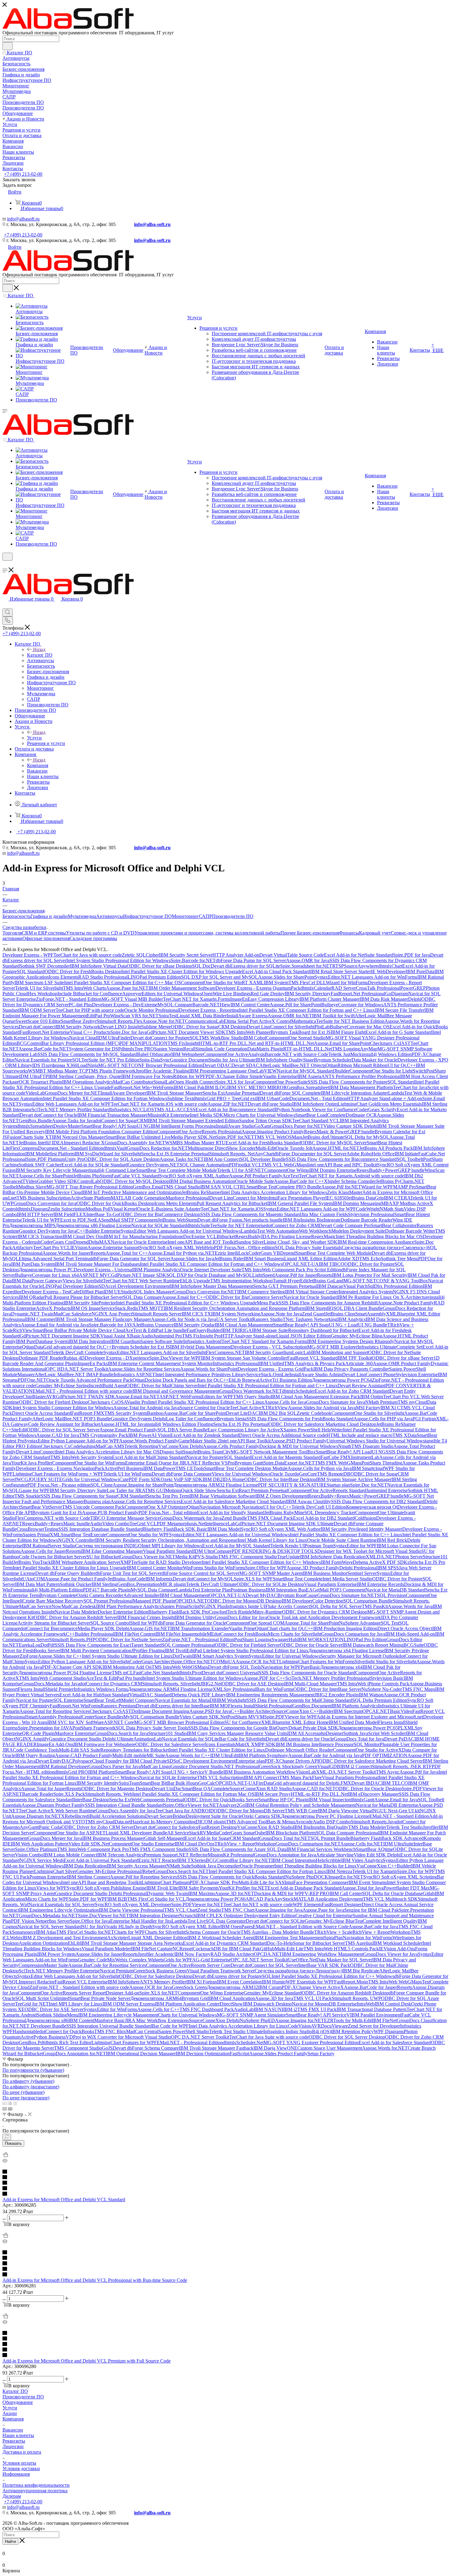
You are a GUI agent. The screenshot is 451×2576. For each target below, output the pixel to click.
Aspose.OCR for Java (150, 1987)
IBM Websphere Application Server (86, 1562)
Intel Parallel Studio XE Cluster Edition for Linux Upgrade (70, 1568)
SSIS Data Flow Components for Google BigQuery (238, 1728)
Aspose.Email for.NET (137, 1397)
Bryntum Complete (58, 1595)
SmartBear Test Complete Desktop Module (246, 1468)
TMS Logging (346, 1049)
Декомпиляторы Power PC (46, 1270)
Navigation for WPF (281, 1667)
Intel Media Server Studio (347, 1579)
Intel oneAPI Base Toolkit (245, 1441)
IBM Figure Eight (348, 1032)
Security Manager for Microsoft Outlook (359, 1656)
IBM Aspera (309, 1076)
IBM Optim (372, 1397)
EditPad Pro (98, 1016)
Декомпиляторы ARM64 (156, 1998)
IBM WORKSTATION (320, 1639)
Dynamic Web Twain (167, 1893)
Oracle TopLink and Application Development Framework (324, 1617)
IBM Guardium (125, 1341)
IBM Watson (371, 1695)
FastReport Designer (342, 1904)
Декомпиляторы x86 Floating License (93, 1225)
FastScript (239, 2054)
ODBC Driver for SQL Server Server (63, 1430)
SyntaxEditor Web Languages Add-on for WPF (65, 1104)
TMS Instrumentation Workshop (241, 1281)
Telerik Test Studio (405, 1827)
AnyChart (264, 1154)
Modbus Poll (98, 1209)
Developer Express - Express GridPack (275, 1369)
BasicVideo (401, 1711)
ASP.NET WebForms (180, 1397)
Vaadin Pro (137, 1402)
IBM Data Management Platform (361, 1087)
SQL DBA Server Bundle (182, 1430)
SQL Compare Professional (188, 1645)
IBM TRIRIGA (237, 1330)
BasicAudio (142, 1336)
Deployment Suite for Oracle (214, 1816)
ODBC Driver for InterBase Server (327, 1689)
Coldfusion (365, 1518)
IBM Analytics (351, 1319)
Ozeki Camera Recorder (100, 1595)
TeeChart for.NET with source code (258, 1904)
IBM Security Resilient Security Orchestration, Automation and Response (166, 1540)
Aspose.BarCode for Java (373, 1927)
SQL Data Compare (142, 1297)
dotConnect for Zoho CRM (292, 1225)
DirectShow (231, 2004)
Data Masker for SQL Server (344, 1960)
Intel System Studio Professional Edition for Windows (118, 960)
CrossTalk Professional (378, 988)
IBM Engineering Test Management (289, 1938)
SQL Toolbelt (410, 1159)
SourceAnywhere (361, 966)
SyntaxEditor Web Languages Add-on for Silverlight (68, 1976)
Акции (10, 2413)
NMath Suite (179, 1866)
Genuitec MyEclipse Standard (273, 1993)
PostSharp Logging (253, 1639)
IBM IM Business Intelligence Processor (315, 1744)
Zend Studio (209, 1910)
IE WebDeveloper (388, 971)
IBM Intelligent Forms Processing (183, 1126)
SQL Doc (201, 966)
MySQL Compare (175, 1005)
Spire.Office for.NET (193, 1662)
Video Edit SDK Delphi (377, 1855)
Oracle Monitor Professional (152, 1010)
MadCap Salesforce (72, 1314)
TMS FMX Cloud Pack (270, 1518)
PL (401, 1728)
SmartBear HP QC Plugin (283, 1800)
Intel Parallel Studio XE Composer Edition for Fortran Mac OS (193, 1794)
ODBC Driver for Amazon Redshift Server (75, 1617)
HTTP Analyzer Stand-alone (249, 1336)
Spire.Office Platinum (36, 1849)
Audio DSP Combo (332, 1822)
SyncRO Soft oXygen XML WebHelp (177, 1248)
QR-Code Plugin (39, 1733)
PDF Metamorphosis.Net (181, 1524)
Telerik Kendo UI (287, 1546)
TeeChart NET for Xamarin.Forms (197, 999)
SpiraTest (168, 1016)
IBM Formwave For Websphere (104, 1744)
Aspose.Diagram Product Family (53, 1805)
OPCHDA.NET (191, 1601)
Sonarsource (24, 1932)
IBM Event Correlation (239, 1982)
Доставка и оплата (22, 2452)
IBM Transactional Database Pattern (372, 2009)
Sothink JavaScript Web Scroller (375, 1733)
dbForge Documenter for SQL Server (310, 1154)
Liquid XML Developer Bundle (136, 1833)
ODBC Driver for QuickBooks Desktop (115, 1203)
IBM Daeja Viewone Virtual (345, 1811)
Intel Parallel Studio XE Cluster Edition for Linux (217, 1750)
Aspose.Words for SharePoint (209, 1369)
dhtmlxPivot (190, 1673)
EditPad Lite (199, 1651)
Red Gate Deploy (268, 994)
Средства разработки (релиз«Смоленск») (385, 1248)
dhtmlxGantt (362, 1800)
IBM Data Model (224, 1529)
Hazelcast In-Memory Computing (163, 1822)
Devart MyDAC (261, 1595)
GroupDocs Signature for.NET (347, 1595)
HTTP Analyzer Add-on (236, 955)
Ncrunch (188, 1916)
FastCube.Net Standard (156, 1673)
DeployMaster (67, 1126)
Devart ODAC (217, 1065)
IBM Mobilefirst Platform (50, 1154)
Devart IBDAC (366, 1783)
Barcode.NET (206, 1005)
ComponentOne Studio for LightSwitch (388, 1071)
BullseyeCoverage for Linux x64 (47, 1275)
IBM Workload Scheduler (397, 1943)
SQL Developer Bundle (263, 1159)
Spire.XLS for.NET (158, 1993)
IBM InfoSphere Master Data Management (212, 1286)
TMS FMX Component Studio (159, 1849)
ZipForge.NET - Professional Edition (198, 1639)
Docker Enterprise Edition (123, 1612)
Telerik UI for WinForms (127, 1474)
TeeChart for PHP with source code (90, 1010)
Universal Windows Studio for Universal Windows (376, 1441)
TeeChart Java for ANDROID (185, 1811)
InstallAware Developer (123, 1093)
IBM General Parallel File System (300, 1203)
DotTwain (182, 1656)
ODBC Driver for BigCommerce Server (245, 1297)
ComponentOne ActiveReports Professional (199, 1132)
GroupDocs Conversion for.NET (205, 1292)
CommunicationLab (204, 1021)
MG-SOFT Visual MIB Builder (132, 999)
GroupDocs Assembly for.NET (135, 1143)
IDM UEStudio (118, 1292)
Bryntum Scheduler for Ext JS (141, 1347)
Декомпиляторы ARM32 (232, 1987)
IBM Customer (41, 1319)
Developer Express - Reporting (209, 1010)
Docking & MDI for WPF (279, 1893)
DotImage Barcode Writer (410, 1231)
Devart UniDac (167, 1789)
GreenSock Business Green (160, 1971)
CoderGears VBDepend (272, 1253)
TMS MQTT (151, 1308)
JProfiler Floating (148, 1651)
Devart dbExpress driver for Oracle (300, 1739)
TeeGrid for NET (32, 2004)
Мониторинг (185, 916)
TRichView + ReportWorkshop (245, 1844)
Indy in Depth (139, 1927)
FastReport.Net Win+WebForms (142, 1087)
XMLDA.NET (380, 1557)
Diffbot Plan (91, 1292)
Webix (16, 1938)
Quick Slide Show (199, 1490)
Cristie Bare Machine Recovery (53, 1601)
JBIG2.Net (211, 1684)
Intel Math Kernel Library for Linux (272, 1540)
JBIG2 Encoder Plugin (337, 1695)
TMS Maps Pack (296, 1777)
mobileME (204, 1634)
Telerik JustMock (345, 1054)
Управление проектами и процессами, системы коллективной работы (207, 933)
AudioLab (244, 2009)
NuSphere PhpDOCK (307, 1877)
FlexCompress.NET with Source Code (53, 1518)
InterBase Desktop (91, 1800)
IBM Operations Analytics (87, 1082)
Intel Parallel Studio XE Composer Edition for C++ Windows (261, 1562)
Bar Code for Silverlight (242, 1739)
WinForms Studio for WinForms (214, 1568)
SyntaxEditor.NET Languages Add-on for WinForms (366, 977)
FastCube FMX (336, 1457)
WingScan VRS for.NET (134, 1016)
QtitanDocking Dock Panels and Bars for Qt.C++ (181, 1380)
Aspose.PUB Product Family (110, 1513)
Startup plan (338, 1485)
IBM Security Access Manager (137, 1866)
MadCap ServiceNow (40, 1606)
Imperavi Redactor (37, 1982)
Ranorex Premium (118, 1706)
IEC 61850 (336, 1198)
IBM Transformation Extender (200, 1628)
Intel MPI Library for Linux (76, 2004)
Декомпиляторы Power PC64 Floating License (65, 1673)
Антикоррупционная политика (35, 2491)
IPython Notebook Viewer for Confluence (315, 1109)
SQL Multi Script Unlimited (42, 1998)
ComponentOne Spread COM (255, 1623)
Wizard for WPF (377, 1187)
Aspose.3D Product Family (313, 1568)
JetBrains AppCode (127, 1579)
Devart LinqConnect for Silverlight (281, 1027)
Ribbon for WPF (189, 1076)
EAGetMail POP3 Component (336, 1590)
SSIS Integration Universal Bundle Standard (109, 2026)
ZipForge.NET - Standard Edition (69, 999)
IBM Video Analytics (362, 1860)
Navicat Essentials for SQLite (190, 1739)
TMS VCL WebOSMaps (278, 1137)
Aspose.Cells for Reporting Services (146, 1501)
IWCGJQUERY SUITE (39, 1479)
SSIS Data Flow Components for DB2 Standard (378, 1501)
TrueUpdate (289, 1557)
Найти (10, 2541)
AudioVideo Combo (110, 1524)
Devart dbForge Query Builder (65, 1573)
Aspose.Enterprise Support (113, 1248)
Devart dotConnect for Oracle (48, 1115)
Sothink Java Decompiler (216, 1866)
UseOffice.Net (302, 1960)
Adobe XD (348, 1259)
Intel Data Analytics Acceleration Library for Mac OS (108, 1452)
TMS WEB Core (301, 1811)
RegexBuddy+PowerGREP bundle (391, 1170)
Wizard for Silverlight (120, 1154)
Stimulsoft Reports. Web (109, 1794)
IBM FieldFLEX (70, 1214)
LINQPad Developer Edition (70, 1286)
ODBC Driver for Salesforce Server (170, 1744)
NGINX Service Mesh (42, 1860)
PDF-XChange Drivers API (292, 1761)
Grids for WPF (178, 1960)
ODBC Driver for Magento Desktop (117, 1789)
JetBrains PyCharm (395, 1181)
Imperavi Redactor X (84, 1143)
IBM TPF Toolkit (355, 1358)
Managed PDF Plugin (154, 1601)
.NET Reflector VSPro (212, 1463)
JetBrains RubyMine (284, 1513)
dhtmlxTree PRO (137, 1049)
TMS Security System (126, 1413)
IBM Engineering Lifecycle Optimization (59, 1910)
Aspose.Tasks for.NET (182, 1159)
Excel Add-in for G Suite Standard (399, 1032)
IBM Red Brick (392, 1540)
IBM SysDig (87, 1154)
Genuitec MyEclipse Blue (330, 1921)
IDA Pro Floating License (286, 1236)
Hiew (225, 1005)
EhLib (74, 1943)
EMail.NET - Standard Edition (399, 1816)
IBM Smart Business (264, 1259)
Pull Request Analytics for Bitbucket (232, 1203)
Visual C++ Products (90, 1032)
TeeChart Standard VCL (316, 1121)
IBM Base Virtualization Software (222, 1496)
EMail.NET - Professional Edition (190, 2042)
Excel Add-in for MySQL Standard (236, 1546)
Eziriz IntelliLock (232, 1253)
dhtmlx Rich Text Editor (68, 2042)
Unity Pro (75, 1159)
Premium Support (161, 1855)
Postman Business (248, 1590)
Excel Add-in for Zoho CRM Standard (352, 1391)
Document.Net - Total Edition (318, 1098)
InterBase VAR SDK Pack (324, 1965)
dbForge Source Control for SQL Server (200, 1573)
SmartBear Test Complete (298, 1579)
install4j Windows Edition (387, 1054)
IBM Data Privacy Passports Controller (351, 1369)
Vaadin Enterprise (280, 1076)
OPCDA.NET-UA (227, 1595)
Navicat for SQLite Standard (159, 1225)
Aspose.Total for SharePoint (312, 1623)
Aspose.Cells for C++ (158, 2009)
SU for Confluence (243, 1722)
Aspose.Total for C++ (127, 1253)
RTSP (338, 966)
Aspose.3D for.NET (234, 1893)
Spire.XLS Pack (69, 1794)
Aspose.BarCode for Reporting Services (107, 1965)
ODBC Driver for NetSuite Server (129, 1639)
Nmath (345, 1446)
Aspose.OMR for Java (308, 960)
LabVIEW (266, 1071)
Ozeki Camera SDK (261, 1816)
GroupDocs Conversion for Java (45, 1203)
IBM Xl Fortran (202, 1982)
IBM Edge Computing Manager (112, 1551)
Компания (38, 765)
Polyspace (82, 1761)
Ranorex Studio (267, 1319)
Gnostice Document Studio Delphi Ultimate (91, 1739)
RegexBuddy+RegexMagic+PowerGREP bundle (356, 1496)
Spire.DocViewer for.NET (104, 1916)
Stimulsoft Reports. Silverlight (171, 1684)
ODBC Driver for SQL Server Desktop (347, 2037)
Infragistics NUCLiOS (132, 1109)
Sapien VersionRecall (175, 1049)
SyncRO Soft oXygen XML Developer (133, 1904)
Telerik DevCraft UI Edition (319, 1507)
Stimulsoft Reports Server (157, 1314)
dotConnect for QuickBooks (67, 2031)
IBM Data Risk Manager (384, 999)
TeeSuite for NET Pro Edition (110, 1060)
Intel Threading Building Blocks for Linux (315, 1866)
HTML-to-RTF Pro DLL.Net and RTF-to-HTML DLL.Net (256, 1043)
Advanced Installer (142, 1595)
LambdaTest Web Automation (270, 1231)
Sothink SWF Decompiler (45, 966)
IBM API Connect (261, 1777)
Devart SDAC (245, 1065)
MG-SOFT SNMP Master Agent (271, 1573)
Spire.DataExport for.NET (289, 1463)
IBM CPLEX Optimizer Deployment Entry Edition (246, 1916)
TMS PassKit (375, 1606)
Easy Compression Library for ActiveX (245, 1430)
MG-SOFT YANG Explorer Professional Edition (311, 2042)
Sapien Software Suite (162, 1341)
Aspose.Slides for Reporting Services (144, 1369)
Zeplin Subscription (67, 1209)
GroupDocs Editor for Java (241, 1617)
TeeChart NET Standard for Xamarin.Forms (264, 1341)
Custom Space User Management (330, 2048)
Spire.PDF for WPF (88, 1899)
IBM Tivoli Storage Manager (174, 1093)
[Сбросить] (7, 2137)
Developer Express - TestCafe (50, 1292)
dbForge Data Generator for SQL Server (131, 1259)
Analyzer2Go (232, 1805)
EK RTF (423, 1766)
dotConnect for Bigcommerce (49, 1628)
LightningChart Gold (358, 1104)
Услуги (34, 738)
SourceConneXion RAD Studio (260, 1789)
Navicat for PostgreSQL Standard (219, 1457)
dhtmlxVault (115, 1148)
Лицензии (13, 2446)
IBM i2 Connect (356, 1766)
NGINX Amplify (32, 1739)
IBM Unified (272, 1363)
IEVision (79, 1248)
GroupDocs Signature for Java (336, 1402)
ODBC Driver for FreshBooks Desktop (83, 971)
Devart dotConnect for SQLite (275, 1921)
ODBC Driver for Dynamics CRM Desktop (325, 1612)
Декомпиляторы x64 (341, 1667)
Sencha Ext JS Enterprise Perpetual (175, 1154)
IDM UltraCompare (212, 1551)
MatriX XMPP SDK (256, 1744)
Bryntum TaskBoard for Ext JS (301, 1032)
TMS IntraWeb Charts (84, 988)
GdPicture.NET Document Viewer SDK (186, 1032)
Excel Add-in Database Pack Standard (305, 1888)
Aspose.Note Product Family (406, 1303)
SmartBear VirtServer (41, 1507)
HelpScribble (328, 1860)
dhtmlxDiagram (32, 1209)
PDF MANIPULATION (143, 1043)
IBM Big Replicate (361, 1971)
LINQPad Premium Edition (154, 977)
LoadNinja (88, 1065)
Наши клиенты (18, 2435)
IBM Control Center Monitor (155, 1568)
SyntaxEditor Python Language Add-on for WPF (72, 1441)
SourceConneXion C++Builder (303, 1711)
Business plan (97, 1501)
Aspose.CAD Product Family (84, 1755)
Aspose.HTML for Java (123, 1424)
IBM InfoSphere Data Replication (333, 1557)
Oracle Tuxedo (285, 1474)
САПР (205, 916)
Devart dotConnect (37, 1027)
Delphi (415, 999)
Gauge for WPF (34, 1490)
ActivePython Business (43, 2037)
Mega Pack (268, 1303)
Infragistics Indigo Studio (288, 2031)
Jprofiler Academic (156, 1954)
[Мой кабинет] (5, 564)
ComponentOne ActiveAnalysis (234, 1054)
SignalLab (163, 1082)
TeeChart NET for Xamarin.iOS (232, 1209)
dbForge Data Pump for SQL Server (251, 960)
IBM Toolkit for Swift (333, 1016)
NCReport (183, 1949)
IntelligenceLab (220, 1524)
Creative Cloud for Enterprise (324, 1916)
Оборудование (18, 2402)
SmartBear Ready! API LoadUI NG (351, 1452)
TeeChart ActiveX (247, 1408)
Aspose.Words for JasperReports (74, 1253)
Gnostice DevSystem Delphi (138, 1419)
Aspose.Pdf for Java (419, 1772)
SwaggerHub (284, 1639)
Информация (16, 2474)
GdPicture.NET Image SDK (139, 1275)
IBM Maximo (201, 1893)
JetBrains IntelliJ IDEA (41, 1143)
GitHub (267, 1949)
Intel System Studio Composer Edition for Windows (63, 1408)
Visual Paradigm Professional (350, 1777)
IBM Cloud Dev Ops (83, 1236)
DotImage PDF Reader (41, 1358)
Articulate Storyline (335, 1855)
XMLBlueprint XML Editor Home (295, 1722)
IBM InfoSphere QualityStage (285, 1060)
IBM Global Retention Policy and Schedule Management (301, 1805)
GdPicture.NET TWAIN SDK (85, 1397)
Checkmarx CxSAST (110, 1711)
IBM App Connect (222, 1159)
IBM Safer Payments (199, 1888)
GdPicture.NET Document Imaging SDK (60, 1336)
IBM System (276, 983)
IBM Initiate (406, 1154)
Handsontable (26, 2031)
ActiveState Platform (91, 1198)
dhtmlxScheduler (298, 1391)
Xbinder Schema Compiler (350, 1181)
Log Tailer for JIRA (126, 1490)
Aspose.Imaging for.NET (299, 2020)
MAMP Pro (404, 1187)
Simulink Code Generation (221, 1049)
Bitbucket (226, 1236)
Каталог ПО (40, 655)
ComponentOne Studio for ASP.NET (69, 1833)
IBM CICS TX (196, 1314)
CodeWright (368, 1209)
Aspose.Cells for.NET (362, 1844)
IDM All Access (303, 1733)
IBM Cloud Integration (293, 1860)
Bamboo (155, 1413)
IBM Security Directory (308, 994)
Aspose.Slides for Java (192, 1259)
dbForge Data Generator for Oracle (192, 1623)
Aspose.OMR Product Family (402, 1363)
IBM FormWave (337, 1562)
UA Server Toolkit (234, 1319)
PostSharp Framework (94, 1728)
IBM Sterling (104, 1584)
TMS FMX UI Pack (317, 2009)
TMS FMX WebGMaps (338, 1463)
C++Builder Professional (90, 1634)
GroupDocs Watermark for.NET (251, 1391)
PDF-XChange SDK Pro (214, 1882)
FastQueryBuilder (204, 1330)
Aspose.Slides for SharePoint (286, 977)
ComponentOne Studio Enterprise (142, 1844)
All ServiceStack (183, 1833)
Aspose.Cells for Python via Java (320, 1468)
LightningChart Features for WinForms (317, 1662)
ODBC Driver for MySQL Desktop (134, 1181)
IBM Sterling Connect (88, 1877)
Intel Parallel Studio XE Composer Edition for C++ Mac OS (123, 983)
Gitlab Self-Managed (164, 1838)
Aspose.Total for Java (362, 1888)
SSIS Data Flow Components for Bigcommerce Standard (341, 1159)
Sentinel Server (362, 1573)
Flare (317, 1777)
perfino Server (56, 1921)
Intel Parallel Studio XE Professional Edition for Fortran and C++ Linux (268, 1386)
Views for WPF (51, 1888)
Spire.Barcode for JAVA (112, 1325)
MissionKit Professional (231, 1855)
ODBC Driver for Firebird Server (247, 1645)
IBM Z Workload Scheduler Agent (221, 1938)
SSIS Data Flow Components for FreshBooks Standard (300, 1419)
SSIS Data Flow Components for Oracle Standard (307, 1673)
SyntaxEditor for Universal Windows (284, 1656)
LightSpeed (263, 1275)
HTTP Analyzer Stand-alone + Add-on (385, 1098)
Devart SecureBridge (166, 1816)
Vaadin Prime (242, 1628)
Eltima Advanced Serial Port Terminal (55, 1259)
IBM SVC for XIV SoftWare (75, 1722)
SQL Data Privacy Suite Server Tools (152, 1728)
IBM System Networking (236, 1314)
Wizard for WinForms (347, 983)
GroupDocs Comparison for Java (353, 1634)
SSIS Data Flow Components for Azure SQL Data (238, 1849)
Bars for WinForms (275, 1689)
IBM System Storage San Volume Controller (244, 1358)
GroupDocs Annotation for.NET (74, 2054)
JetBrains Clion (340, 1314)
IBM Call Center (346, 1893)
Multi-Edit (266, 1148)
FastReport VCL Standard (312, 1358)
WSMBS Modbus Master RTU (195, 1143)
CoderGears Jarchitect (151, 1662)
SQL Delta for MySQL (367, 1137)
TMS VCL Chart (181, 1910)
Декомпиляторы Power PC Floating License (325, 1816)
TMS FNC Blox (110, 2031)
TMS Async (388, 1772)
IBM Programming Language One (223, 1071)
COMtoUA (224, 1662)
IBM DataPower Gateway (37, 1281)
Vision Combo (29, 1855)
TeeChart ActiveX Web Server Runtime (57, 1811)
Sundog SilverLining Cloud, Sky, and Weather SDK (287, 1242)
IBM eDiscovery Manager (373, 1794)
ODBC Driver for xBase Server (403, 1358)
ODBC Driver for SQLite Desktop (270, 1584)
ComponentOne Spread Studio (296, 1038)
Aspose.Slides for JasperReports (107, 1954)
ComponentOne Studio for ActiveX (367, 1750)
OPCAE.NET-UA (301, 1264)
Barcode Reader (38, 1794)
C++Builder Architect (252, 1711)
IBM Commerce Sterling (261, 1292)
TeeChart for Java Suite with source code (269, 2037)
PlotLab (322, 1027)
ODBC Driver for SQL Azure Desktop (122, 1159)
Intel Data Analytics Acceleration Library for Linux (238, 2026)
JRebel (147, 1871)
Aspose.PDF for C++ (264, 1678)
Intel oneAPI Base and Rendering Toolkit (101, 1882)
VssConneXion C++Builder (384, 1866)
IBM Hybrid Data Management (200, 1347)
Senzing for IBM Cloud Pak (372, 1910)
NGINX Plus (213, 1606)
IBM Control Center (250, 1005)
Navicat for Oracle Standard (311, 1297)
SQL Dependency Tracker (330, 1513)
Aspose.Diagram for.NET (36, 1816)
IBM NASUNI (268, 2009)
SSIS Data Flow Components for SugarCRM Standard (94, 1496)
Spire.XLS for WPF (253, 1579)
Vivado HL (114, 1927)
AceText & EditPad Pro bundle (116, 1678)
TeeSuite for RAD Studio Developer (166, 1562)
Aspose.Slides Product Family (278, 2054)
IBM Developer (297, 1601)
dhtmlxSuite (199, 1225)
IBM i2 (290, 2009)
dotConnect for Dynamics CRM (111, 1684)
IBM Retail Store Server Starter (341, 971)
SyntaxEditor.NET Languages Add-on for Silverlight (155, 1352)
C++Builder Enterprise (98, 1231)
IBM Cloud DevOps (195, 1844)
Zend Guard (314, 1314)
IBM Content (81, 2020)
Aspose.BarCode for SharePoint (195, 1413)
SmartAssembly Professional (54, 1717)
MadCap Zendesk (79, 1606)
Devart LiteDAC (242, 1413)
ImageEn (239, 999)
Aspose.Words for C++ (188, 1755)
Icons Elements (64, 977)
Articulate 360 (359, 1363)
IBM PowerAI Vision (149, 1435)
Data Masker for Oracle (374, 1060)
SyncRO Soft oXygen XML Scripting (400, 1877)
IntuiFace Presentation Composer (316, 1882)
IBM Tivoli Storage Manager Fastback (216, 2048)
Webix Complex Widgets (139, 1960)
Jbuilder (342, 1071)
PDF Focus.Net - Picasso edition (59, 1485)
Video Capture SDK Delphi (350, 1126)
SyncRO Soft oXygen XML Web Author (281, 1529)
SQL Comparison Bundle (368, 1601)
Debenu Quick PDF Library (199, 1695)
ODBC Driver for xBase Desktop (159, 966)
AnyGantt (29, 1827)
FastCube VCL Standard (135, 1176)
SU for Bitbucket (103, 1557)
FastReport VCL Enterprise (81, 1982)
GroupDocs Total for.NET (285, 1838)
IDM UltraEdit (224, 1755)
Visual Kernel (124, 1209)
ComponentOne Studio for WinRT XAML (222, 983)
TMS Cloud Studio (182, 1187)
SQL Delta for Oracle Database (392, 1893)
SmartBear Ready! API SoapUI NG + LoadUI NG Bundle (330, 1325)
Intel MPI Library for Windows (172, 1546)
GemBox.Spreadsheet (308, 1087)
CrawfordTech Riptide (230, 1612)
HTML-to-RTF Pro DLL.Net (319, 1794)
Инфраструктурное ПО (147, 916)
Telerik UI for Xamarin (375, 1871)
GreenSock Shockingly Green (288, 1766)
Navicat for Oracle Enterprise (139, 1242)
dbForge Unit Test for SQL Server (128, 1573)
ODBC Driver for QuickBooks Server (221, 1800)
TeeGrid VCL (143, 1524)
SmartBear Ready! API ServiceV (318, 2015)
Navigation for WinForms (368, 1938)
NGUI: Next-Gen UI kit (396, 1811)
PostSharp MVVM (246, 1717)
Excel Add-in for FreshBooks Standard (263, 1143)
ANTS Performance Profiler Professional (361, 1076)
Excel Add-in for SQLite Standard (94, 1165)
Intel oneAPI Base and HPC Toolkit (342, 1165)
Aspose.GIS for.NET (150, 1628)
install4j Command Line (113, 1170)
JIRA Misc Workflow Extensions (157, 2020)
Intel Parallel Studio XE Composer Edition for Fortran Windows (105, 1098)
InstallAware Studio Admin (316, 1374)
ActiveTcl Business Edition (286, 1380)
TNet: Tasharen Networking (310, 1319)
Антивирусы (110, 916)
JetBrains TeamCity (212, 1452)
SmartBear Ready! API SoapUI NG (116, 1126)
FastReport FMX (88, 1413)
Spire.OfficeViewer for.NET (191, 1805)
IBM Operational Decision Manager (141, 2054)
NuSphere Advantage (360, 1623)
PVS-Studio (206, 1557)
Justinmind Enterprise (387, 1490)
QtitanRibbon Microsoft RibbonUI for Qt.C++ (371, 1065)
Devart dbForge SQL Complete (290, 1093)
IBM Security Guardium (268, 1352)
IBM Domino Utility (195, 1617)
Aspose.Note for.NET (164, 1021)
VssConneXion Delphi (181, 1446)
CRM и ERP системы (44, 933)
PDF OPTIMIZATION (385, 1755)
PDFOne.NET (32, 1380)
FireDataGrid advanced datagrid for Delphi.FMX (304, 1783)
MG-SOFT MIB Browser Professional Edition (179, 1722)
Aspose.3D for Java (274, 1998)
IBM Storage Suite (270, 1330)
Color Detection (328, 1601)
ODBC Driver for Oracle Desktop (368, 1789)
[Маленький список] (5, 2109)
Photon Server (409, 1557)
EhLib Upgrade (195, 1281)
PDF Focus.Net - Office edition (244, 1248)
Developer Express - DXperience (117, 1358)
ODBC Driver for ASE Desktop (253, 1684)
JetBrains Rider (229, 1259)
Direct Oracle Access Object (405, 1628)
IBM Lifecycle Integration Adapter (355, 1093)
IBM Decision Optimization (203, 2054)
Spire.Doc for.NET (369, 1485)
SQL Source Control (110, 1623)
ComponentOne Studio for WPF (138, 1535)
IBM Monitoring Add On (127, 1667)
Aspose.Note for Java (281, 1314)
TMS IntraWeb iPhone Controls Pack (373, 1684)
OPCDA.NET (268, 1954)
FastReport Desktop (218, 1827)
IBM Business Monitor (325, 1573)
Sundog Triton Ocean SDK (266, 1121)
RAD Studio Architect (232, 1954)
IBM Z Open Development (282, 1496)
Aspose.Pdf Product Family (256, 1176)
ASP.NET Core (119, 1722)
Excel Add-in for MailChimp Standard (149, 1457)
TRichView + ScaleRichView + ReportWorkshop (362, 1932)
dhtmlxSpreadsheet (35, 1126)
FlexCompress (24, 1148)
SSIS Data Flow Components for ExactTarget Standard (108, 1645)
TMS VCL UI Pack (312, 1998)
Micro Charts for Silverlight (295, 1634)
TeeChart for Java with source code (88, 955)
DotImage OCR (361, 1115)
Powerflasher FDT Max (407, 1888)
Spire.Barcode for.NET (193, 960)
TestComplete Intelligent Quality (386, 1921)
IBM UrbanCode (273, 1098)
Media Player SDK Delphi (103, 1628)
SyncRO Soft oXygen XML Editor (186, 1927)
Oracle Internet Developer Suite (211, 1270)
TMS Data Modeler (367, 1827)
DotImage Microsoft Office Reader (299, 1750)
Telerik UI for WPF (41, 1220)
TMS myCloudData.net (108, 1822)
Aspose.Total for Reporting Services (54, 1711)
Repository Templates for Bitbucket (135, 1750)
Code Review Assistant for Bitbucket (64, 1424)
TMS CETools (190, 1468)
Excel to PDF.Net (77, 1220)
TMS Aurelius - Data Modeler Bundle (277, 1932)
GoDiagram (397, 994)
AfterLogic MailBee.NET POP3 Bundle (71, 1419)
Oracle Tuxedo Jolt (294, 1148)
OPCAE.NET (376, 1711)
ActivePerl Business (124, 1468)
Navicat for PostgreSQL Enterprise (50, 1700)
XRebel (69, 1816)
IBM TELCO (395, 1783)
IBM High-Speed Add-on (410, 1634)
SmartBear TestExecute (83, 1535)
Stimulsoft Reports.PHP (72, 1639)
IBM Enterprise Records (380, 1584)
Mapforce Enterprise (75, 1733)
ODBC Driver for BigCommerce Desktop (160, 1214)
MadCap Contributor (133, 1082)
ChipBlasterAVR (39, 1397)
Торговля (12, 933)
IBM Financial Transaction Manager (112, 1115)
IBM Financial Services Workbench (321, 1849)
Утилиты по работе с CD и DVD (100, 933)
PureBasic (310, 1667)
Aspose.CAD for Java (58, 1435)
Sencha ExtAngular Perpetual (231, 1093)
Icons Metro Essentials (400, 1104)
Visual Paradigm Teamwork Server (221, 1971)
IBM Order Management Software (182, 988)
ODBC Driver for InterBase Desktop (280, 1479)
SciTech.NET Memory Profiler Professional (328, 1678)
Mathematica (304, 1021)
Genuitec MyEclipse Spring (62, 1386)
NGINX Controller (77, 1540)
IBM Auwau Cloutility (309, 1501)
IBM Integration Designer (154, 1916)
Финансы (349, 933)
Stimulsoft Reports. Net (232, 1154)
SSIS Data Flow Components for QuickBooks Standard (231, 1877)
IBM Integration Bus (286, 1590)
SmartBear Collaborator (394, 1225)
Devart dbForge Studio (270, 1104)
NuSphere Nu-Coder (382, 1689)
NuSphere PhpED (257, 2020)
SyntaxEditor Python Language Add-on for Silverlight (77, 1662)
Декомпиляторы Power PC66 (216, 1899)
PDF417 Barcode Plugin (107, 1590)
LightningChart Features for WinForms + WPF (58, 1474)
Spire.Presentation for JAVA (45, 1728)
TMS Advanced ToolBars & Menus (260, 1822)
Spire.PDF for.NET (235, 1137)
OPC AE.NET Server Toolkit (259, 1960)
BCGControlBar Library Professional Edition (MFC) (68, 1043)
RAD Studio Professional (103, 977)
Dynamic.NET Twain (32, 1314)
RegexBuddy (248, 1236)
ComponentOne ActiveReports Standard (327, 1490)
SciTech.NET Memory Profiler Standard (71, 1109)
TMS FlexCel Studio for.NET (85, 1932)
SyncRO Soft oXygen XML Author (194, 1176)
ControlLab (89, 1181)
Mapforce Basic (110, 2020)
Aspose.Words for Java (410, 1606)
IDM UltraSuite (398, 1844)
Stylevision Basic (387, 1678)
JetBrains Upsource (155, 1325)
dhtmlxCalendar (316, 988)
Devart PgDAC (399, 1739)
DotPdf (48, 1645)
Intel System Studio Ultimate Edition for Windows (195, 1678)
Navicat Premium (117, 1971)
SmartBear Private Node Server (100, 1998)
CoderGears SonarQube (242, 1833)
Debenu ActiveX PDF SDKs (381, 1562)
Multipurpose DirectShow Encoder (222, 1148)
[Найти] (8, 46)
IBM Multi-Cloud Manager (310, 1684)
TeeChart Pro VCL (52, 1248)
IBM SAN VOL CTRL (223, 1187)
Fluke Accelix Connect (288, 1606)
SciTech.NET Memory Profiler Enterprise (59, 1971)
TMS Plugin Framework (112, 1071)
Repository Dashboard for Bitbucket (323, 1330)
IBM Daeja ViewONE (275, 2048)
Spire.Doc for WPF (416, 1871)
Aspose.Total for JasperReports (51, 1789)
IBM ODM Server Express (129, 2004)
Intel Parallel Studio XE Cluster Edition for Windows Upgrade (182, 971)
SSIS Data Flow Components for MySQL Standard (87, 1054)
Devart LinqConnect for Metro (239, 1198)
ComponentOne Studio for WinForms (89, 1463)
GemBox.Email (148, 1187)
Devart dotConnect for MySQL (203, 1579)
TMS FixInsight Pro (201, 1336)
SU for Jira (93, 1927)
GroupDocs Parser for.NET (297, 1126)
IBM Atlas (46, 1932)
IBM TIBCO (332, 1264)
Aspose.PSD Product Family (299, 1441)
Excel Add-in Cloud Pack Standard (276, 971)
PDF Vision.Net (27, 1921)
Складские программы (93, 938)
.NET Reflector (193, 1855)
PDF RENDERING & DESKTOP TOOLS (274, 1551)
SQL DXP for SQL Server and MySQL (220, 977)
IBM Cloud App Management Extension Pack (315, 1397)
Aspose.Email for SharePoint (342, 1043)
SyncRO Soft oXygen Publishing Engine (106, 1888)
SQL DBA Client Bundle (358, 1308)
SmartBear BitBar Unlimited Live (138, 1137)
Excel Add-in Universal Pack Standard (101, 1860)
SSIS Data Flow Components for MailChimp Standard (299, 1700)
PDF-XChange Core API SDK (72, 1667)
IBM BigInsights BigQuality (321, 1827)
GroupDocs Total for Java (359, 1739)
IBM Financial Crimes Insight (146, 1617)
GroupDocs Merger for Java (55, 1838)
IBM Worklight (231, 1700)
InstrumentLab (365, 1457)
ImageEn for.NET (346, 1877)
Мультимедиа (82, 916)
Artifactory (23, 1248)
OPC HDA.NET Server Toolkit (77, 1369)
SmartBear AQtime (374, 1849)
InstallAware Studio (235, 1126)
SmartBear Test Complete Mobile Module (176, 1170)
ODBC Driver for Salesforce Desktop (156, 1976)
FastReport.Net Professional (358, 994)
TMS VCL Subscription (220, 1777)
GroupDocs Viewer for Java (391, 1954)
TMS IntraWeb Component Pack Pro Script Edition (291, 1270)
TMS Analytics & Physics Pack (315, 1363)
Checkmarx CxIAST (390, 1043)
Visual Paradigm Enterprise (330, 1584)
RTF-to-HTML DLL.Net (308, 1049)
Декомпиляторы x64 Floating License (346, 1651)
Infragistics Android (202, 1341)
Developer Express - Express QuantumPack (258, 988)
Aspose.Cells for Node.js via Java (184, 1319)
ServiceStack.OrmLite (268, 1374)
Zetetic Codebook (314, 1413)
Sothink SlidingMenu (58, 2015)
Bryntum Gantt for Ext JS (57, 1513)
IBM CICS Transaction (40, 1236)
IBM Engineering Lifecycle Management (118, 2015)
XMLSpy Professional (234, 1689)
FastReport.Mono (351, 1982)
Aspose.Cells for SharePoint (46, 1176)
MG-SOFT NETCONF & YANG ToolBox (386, 1281)
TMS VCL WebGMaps (284, 1165)
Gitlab (429, 1893)
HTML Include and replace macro (359, 1435)
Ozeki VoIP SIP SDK (182, 1479)
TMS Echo (370, 1259)
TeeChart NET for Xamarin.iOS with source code (159, 1104)
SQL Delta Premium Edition (380, 1700)
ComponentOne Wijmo (287, 1170)
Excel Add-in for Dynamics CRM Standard (225, 1943)
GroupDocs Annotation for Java (285, 1855)
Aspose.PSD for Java (210, 1711)
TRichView (276, 1408)
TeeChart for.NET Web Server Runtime (141, 1281)
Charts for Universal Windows (187, 2015)
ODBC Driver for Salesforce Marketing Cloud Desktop (322, 1424)
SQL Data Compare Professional (347, 1833)
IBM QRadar (32, 1297)
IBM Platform (102, 1772)
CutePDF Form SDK (140, 1479)
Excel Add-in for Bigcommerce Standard (235, 1109)
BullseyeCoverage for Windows (352, 1005)
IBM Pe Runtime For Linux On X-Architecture (384, 1297)
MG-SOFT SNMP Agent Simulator (251, 2015)
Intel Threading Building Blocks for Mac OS (379, 1236)
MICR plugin (173, 1584)
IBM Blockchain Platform (291, 1833)
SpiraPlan (333, 1938)
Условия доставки (21, 2469)
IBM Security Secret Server (186, 955)
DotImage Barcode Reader (366, 1220)
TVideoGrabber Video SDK (50, 1181)
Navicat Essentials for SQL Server (62, 1904)
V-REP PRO (317, 1893)
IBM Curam (270, 1987)
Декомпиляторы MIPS (32, 1225)
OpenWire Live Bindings (226, 994)
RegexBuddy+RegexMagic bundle (56, 1524)
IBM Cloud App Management (244, 1325)
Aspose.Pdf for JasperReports (303, 1275)
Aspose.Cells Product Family (231, 1446)
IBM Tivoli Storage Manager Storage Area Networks (131, 1943)
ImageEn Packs (93, 1363)
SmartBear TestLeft (102, 1700)
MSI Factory (368, 1408)
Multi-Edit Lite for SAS (261, 1882)
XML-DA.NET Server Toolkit (346, 1772)
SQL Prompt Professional (108, 1601)
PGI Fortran (424, 1419)
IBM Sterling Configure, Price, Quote (85, 1076)
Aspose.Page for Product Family (76, 1579)
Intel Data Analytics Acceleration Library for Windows (274, 1192)
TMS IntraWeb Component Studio (52, 1678)
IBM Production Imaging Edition (345, 1628)
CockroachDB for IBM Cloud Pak (226, 1949)
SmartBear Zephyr (79, 1021)
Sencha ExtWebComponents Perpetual (147, 1800)
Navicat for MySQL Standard (305, 1071)
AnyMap (369, 1049)
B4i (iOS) (322, 2031)
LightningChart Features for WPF (124, 2042)
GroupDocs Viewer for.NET (147, 1557)
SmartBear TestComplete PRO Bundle (284, 1187)
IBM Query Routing (35, 1755)
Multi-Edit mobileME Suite (139, 1755)
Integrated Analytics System (366, 1292)
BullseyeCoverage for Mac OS (360, 1027)
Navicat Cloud (83, 1038)
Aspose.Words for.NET (385, 2048)
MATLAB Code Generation (138, 1198)
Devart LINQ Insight (121, 1027)
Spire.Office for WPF (266, 1568)
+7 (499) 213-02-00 (23, 174)
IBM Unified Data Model (353, 1722)
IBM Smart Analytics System (220, 1656)
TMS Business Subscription (44, 1198)
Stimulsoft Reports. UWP (356, 1998)
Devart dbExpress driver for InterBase (173, 1706)
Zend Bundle (234, 1518)
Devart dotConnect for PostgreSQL (165, 1038)
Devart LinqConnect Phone (369, 1374)
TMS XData (405, 1435)
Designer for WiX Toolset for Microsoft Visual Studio (369, 1551)
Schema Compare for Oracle (213, 1932)
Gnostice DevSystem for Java (48, 1231)
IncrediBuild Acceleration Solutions (111, 1816)
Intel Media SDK (207, 1115)
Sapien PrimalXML (42, 1535)
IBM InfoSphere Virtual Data (98, 966)
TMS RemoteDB (334, 1474)
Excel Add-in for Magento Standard (286, 1457)
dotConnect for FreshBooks (241, 1634)
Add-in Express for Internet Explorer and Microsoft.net (370, 1717)
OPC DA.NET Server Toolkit (200, 2037)
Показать (13, 2143)
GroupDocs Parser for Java (115, 1766)
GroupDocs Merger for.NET (73, 1093)
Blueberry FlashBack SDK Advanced (387, 1838)
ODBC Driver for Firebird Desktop (53, 1402)
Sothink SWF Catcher (40, 1165)
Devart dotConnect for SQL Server (264, 1965)
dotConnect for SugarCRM (121, 1121)
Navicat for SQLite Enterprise (168, 1777)
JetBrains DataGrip (365, 1198)
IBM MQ (219, 1706)
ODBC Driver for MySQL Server (334, 1143)
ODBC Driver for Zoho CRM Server (98, 1827)
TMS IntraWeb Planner (248, 1032)
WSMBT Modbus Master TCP (58, 1071)
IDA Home (233, 1479)
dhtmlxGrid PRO (71, 1772)
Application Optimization (43, 1943)
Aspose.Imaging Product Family (273, 1132)
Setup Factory (321, 2054)
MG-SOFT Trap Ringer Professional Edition (90, 1187)
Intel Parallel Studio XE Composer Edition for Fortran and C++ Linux (307, 1010)
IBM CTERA (397, 1198)
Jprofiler (431, 1827)
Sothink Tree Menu (399, 1259)
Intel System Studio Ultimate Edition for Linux (127, 1656)
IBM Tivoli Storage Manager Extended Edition (193, 1121)
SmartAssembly (371, 1314)
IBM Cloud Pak (189, 1087)
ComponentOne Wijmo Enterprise (211, 1993)
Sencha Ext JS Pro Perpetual (241, 1424)
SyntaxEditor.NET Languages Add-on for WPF (310, 1209)
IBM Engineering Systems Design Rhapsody (351, 1341)
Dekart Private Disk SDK (313, 1728)
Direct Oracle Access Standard (42, 1413)
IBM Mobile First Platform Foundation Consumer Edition (101, 1132)
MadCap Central (142, 2031)
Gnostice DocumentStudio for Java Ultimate (213, 1060)
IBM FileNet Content (135, 1634)
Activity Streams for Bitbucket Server (54, 1623)
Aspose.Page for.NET (127, 988)
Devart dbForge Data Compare (182, 1474)
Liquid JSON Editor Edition (303, 1336)
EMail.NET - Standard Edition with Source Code (301, 1927)
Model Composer (138, 1700)
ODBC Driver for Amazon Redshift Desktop (345, 1993)
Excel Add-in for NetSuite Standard (358, 955)
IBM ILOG (216, 1087)
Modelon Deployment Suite (358, 1231)
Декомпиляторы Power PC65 (368, 1728)
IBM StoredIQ (319, 1308)
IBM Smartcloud (368, 1468)
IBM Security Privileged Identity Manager (361, 1529)
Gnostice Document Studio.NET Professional (215, 1766)
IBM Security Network (78, 1027)
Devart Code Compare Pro (345, 1225)
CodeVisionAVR (304, 2026)
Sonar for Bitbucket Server (319, 1943)
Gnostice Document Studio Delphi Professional (101, 1893)
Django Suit (171, 1452)
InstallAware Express (247, 1016)
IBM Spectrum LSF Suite (39, 983)
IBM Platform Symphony (263, 1755)
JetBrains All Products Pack (386, 1148)
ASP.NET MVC (95, 1275)
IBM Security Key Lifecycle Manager (52, 1170)
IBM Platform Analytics (355, 1706)
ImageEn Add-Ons (55, 1744)
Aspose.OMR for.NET (290, 1016)
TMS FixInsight (183, 1043)
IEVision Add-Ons (397, 1949)
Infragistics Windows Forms (101, 1689)
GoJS (107, 2048)
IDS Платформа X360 (55, 1065)
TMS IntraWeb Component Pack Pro (93, 1849)
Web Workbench (315, 1231)
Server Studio (62, 1546)
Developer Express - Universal (103, 1270)
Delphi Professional (358, 1568)
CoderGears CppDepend (65, 1242)
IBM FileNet (384, 2020)
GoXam (262, 1126)
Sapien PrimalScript (181, 1606)
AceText (291, 1176)
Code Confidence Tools (36, 1750)
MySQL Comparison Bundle (151, 1717)
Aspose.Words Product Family (149, 1441)
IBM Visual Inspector (329, 1800)
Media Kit (185, 1557)
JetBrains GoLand (326, 1281)
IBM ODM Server (38, 1010)
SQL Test (390, 1623)
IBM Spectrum (348, 1711)
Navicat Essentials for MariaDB (186, 1700)
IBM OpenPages (237, 1927)
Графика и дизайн (49, 916)
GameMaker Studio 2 (199, 1441)
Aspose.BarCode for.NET (44, 1049)
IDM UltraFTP (34, 1076)
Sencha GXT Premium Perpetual (285, 1286)
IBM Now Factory (192, 1954)
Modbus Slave (32, 1187)
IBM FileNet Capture (152, 1949)
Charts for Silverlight (165, 1932)
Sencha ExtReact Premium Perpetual (252, 1490)
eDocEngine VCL (199, 1236)
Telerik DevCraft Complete (77, 1352)
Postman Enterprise (48, 1877)
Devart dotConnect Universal (230, 1673)
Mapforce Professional (187, 1198)
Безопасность (16, 916)
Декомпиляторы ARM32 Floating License (216, 1485)
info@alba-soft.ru (152, 224)
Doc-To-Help (280, 1943)
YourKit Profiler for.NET (243, 1888)
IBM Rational (35, 1546)
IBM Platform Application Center (187, 2004)
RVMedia (209, 1833)
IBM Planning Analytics (157, 1270)
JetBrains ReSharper (201, 1192)
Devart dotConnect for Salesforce (166, 1827)
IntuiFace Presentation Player (297, 1198)
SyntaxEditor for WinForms (110, 2009)
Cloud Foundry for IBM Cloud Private (129, 1761)
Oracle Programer (257, 1866)
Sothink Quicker (76, 1584)
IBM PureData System (33, 1264)
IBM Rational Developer (64, 1766)
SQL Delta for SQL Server (336, 1606)
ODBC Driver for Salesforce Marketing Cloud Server (371, 1761)
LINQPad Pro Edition (365, 1639)
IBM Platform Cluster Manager (330, 999)
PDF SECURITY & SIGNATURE (292, 1485)
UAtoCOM (34, 1579)
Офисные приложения (46, 938)
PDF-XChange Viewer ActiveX (313, 1987)
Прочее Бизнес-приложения (310, 933)
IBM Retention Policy (352, 2031)
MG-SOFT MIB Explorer (332, 1347)
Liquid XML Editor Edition (311, 1259)
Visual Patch (355, 1286)
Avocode (304, 1822)
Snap (188, 1452)
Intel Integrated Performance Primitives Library (201, 1374)
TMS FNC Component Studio (248, 1557)
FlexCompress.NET (225, 1352)
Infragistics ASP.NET (134, 1374)
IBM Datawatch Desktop (267, 2004)
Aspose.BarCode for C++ (299, 1181)
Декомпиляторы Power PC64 (342, 1380)
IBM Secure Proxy (273, 1794)
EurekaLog (30, 1645)
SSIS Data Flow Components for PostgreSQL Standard (361, 1082)
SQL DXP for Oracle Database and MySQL (209, 1275)
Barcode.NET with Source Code (297, 1054)
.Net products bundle (263, 1220)
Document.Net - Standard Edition (71, 1148)
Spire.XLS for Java (234, 1082)
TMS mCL (122, 1673)
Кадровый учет (375, 933)
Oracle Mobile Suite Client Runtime (342, 1540)
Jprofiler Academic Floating (162, 1071)
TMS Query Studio (252, 1397)
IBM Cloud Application (232, 1998)
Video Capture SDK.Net (203, 1717)
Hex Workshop (43, 994)
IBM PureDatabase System (42, 1341)
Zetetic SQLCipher (140, 955)
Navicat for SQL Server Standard (50, 1927)
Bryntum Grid (195, 1998)
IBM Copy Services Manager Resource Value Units (237, 1733)
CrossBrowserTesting (37, 1529)
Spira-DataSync (155, 1060)
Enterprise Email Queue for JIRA (158, 1463)
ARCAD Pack (260, 1899)
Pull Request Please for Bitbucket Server (84, 1297)
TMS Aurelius (359, 1943)
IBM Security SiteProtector (90, 1303)
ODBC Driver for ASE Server (54, 2009)
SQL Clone (102, 1485)
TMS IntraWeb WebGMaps (395, 1982)
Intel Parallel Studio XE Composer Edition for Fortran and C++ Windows (211, 1264)
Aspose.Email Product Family (128, 1430)
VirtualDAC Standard (150, 1695)
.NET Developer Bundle (42, 2026)
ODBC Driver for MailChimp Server (162, 1386)
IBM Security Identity (98, 1783)
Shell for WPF (144, 1623)
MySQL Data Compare (153, 1590)
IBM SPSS (388, 1568)
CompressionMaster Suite (43, 1965)
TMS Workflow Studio (221, 1038)
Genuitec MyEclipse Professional (109, 1871)
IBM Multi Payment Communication (96, 1651)
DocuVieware (334, 2026)
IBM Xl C (390, 1408)
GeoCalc (207, 1783)
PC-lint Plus (80, 1005)
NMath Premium (381, 1402)
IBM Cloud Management (184, 1595)
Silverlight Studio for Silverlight (385, 1662)
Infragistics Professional (236, 1363)
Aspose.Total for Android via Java (146, 1408)
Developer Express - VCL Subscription (269, 1347)
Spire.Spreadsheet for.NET (306, 966)
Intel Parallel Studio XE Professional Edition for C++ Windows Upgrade (186, 1303)
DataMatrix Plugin (265, 1049)
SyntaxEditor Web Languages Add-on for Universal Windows (181, 1231)
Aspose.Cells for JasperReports (51, 1551)
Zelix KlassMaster (345, 1192)
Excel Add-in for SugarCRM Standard (222, 1838)
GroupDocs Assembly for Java (125, 1811)
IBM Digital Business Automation (202, 1181)
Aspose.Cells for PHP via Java (383, 1419)
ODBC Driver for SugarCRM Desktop (209, 1027)
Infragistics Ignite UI (245, 1606)
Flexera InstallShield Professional (260, 1706)
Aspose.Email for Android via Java (55, 1325)
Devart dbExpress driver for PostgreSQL (232, 1976)
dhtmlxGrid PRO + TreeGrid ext (225, 1098)
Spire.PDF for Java (412, 955)
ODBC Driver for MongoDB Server (249, 1811)
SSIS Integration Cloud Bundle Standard (124, 1805)
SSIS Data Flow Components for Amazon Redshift (328, 1303)
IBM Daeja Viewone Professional (131, 1910)
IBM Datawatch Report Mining (373, 1645)
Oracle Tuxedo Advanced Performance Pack (89, 1380)
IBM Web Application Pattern (40, 1844)
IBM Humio (274, 1982)
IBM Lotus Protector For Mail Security (370, 1275)
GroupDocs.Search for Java (121, 1733)
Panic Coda (50, 1827)
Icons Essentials (220, 1744)
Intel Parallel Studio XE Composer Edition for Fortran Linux (267, 1871)
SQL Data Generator (226, 1921)
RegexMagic (324, 1236)
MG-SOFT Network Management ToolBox (273, 1452)
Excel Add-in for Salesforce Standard (395, 2042)
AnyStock (284, 1899)
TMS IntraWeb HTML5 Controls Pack (341, 1949)
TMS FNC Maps (418, 1689)
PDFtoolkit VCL (245, 1165)
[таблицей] (15, 2103)
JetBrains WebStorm (177, 1220)
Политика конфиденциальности (36, 2485)
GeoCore (308, 1474)
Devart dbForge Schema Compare (146, 2048)
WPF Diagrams (389, 2031)
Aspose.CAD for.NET (313, 1789)
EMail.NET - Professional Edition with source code (83, 1391)
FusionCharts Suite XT (29, 1137)
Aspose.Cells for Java (285, 1402)
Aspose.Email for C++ (184, 1297)
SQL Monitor (367, 1744)
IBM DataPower (159, 1468)
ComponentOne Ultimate (380, 1513)
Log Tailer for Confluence (191, 1419)
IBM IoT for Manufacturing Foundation (142, 1236)
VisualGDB (329, 1766)
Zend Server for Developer (374, 2026)
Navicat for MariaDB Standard (395, 1590)
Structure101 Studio (168, 1733)
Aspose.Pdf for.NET (341, 1187)
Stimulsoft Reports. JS (393, 1766)
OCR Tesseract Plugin (40, 1082)
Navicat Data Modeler (76, 1612)
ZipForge (29, 1656)
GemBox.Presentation (139, 1584)
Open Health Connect (195, 1082)
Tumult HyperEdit (290, 1281)
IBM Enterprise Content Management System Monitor (160, 1363)
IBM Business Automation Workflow (260, 1772)
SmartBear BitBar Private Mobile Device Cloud (79, 1330)
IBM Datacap (330, 1286)
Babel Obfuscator (154, 1054)
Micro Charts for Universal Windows (259, 1115)
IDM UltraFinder (114, 1038)
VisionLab (306, 1772)
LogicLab (302, 1352)
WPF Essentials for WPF (310, 1982)
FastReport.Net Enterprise (45, 1032)
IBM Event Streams (368, 1882)
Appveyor (132, 994)
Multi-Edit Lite (289, 1949)
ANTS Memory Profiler (163, 1982)
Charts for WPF (129, 1932)
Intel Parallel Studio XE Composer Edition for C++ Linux (346, 1535)
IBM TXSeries (191, 1860)
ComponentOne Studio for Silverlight (368, 1413)
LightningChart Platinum (166, 1882)
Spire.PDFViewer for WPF (290, 1717)
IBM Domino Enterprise (333, 1170)
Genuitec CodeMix (96, 1960)
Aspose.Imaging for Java (278, 1910)
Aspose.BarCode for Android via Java (325, 1755)
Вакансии (13, 2430)
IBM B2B (117, 1899)
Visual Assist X (115, 1336)
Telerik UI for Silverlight (39, 988)
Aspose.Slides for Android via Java (322, 1408)
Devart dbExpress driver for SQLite (245, 966)
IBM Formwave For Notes (147, 1076)
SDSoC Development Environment (201, 1761)
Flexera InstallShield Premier (46, 1689)
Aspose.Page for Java (323, 1910)
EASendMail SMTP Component (126, 1220)
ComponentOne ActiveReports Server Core (188, 1965)
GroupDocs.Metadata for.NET (48, 1916)
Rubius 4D (74, 1358)
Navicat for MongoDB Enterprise (324, 2004)
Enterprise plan (250, 1761)
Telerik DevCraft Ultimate (211, 1584)
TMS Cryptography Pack (104, 1435)
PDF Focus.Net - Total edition (168, 1513)
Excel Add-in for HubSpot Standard (94, 1695)
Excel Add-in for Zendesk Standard (205, 1435)
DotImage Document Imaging (160, 1711)
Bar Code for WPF (170, 2026)
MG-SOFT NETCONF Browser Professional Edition (150, 1065)
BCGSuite (414, 1645)
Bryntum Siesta (231, 1419)
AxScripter (118, 1938)
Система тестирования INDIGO (108, 1546)
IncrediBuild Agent (108, 1386)
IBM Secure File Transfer (400, 1010)
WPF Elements (307, 1904)
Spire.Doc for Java (129, 1032)
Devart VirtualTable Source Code (292, 955)
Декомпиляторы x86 (47, 2020)
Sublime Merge (156, 1027)
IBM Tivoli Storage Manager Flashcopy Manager (103, 1319)
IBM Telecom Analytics (120, 1855)
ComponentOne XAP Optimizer (156, 1507)
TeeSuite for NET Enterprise (238, 1225)
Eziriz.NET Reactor (158, 1860)
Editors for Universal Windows (172, 994)
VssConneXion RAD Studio (265, 1827)
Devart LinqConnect (36, 1452)
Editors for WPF (217, 1397)
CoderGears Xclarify (376, 1109)
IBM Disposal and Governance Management (176, 1391)
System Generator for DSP (95, 1049)
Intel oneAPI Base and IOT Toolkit (202, 1242)
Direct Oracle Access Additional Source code (283, 1435)
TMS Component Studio (78, 2048)
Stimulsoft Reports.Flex (119, 1021)
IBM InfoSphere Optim (315, 1104)
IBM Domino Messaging (357, 1203)
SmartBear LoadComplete (320, 1115)
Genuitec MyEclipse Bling (357, 1336)
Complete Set (409, 1347)
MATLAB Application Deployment (328, 1899)
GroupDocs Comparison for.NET (308, 1844)
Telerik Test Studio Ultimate (236, 2031)
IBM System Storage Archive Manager (354, 1479)
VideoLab (35, 1093)
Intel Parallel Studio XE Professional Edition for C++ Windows (333, 1976)
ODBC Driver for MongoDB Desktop (244, 1601)
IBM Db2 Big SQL (278, 1413)
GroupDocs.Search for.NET (181, 1871)
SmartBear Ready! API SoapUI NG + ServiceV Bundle (169, 1772)
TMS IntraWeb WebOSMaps (180, 1667)
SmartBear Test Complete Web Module (333, 1253)
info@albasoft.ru (23, 219)
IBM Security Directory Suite (78, 1490)
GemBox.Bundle (35, 1121)
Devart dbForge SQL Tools (235, 1667)
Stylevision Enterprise (417, 1374)
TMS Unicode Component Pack (93, 1507)
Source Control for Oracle (205, 1408)
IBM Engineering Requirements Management (270, 1695)
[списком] (10, 2103)
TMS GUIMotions (163, 1490)
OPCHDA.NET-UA (236, 1783)
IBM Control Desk (393, 2004)
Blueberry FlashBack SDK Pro (178, 1612)
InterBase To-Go (102, 1214)
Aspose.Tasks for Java (73, 1121)
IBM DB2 (212, 1479)
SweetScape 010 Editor (38, 1021)
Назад (39, 649)
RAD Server (344, 988)
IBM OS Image (86, 1308)
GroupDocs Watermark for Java (191, 1518)
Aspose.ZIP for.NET (227, 1104)
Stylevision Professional (371, 1214)
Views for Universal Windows (241, 1474)
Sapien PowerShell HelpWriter (313, 1430)
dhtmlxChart (390, 966)
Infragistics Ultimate (377, 1347)
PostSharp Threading (382, 1463)
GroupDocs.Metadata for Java (51, 1684)
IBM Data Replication (85, 1866)
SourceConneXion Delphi (214, 2020)
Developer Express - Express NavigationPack (60, 1468)
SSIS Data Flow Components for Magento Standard (251, 1214)
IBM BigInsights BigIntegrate (312, 1220)
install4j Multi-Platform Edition (53, 1590)
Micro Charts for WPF (47, 1899)
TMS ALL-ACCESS (175, 1109)
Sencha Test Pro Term (168, 1496)
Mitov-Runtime (267, 1612)
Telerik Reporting (141, 1446)
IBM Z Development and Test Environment (65, 1938)
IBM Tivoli (176, 1651)
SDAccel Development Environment (134, 1286)
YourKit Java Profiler (32, 1463)
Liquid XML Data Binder (202, 1016)
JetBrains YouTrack (32, 1562)
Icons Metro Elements (175, 1203)
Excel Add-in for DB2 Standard (324, 1518)
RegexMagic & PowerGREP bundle (339, 1132)
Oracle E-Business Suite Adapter (169, 1209)
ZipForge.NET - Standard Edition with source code (79, 1987)
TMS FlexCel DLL (307, 983)
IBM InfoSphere (124, 1982)
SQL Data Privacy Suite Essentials (308, 1248)
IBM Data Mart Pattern (37, 1584)
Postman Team (319, 1546)
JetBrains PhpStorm (92, 1176)
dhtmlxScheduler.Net (243, 2042)
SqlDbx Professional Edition (395, 1286)
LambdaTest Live (189, 1921)
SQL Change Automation (204, 1165)
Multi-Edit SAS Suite (80, 1750)
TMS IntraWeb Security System (81, 1457)
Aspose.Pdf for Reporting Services (143, 1877)
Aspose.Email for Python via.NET (181, 1253)
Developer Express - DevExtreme (125, 1005)
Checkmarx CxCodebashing (68, 1446)
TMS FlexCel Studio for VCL (156, 1899)
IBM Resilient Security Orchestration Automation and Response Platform (234, 1308)
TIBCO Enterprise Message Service (125, 1518)
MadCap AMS (110, 1446)
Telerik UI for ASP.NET (241, 1170)
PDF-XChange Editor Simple (234, 1076)
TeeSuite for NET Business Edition (350, 1021)
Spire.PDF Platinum (46, 1159)
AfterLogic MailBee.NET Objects (292, 1065)
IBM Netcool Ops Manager (79, 1137)
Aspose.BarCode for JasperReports (378, 1987)
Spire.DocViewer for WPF (175, 1358)
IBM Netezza (339, 1871)
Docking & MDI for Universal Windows (299, 1446)
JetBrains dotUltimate (323, 1137)
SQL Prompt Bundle (330, 1838)
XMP (126, 1562)
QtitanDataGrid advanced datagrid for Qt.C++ (67, 1347)
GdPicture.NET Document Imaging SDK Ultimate (285, 1524)
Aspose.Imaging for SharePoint (143, 1485)
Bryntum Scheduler (333, 1060)
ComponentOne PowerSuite (280, 1082)
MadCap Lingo (156, 1766)
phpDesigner (331, 1733)
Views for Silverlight (83, 1281)
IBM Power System (56, 1954)
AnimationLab (148, 1739)
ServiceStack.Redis (119, 1308)
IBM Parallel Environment (376, 2015)
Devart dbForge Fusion (220, 1220)
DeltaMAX (100, 1242)
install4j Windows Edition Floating (180, 1424)
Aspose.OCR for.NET (257, 1662)
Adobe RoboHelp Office (370, 1154)
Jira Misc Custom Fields (325, 1214)
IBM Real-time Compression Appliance (376, 1242)
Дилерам (12, 2496)
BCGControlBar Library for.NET (239, 1860)
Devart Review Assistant (361, 1386)
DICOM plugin (211, 1822)
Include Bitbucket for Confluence (90, 994)
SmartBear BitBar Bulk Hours (169, 1783)
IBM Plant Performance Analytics (129, 1606)
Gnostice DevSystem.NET (154, 1165)
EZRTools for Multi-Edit (348, 2020)
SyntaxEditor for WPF (355, 1546)
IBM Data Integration (89, 1341)
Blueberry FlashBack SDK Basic (175, 1529)
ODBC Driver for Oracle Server (311, 1645)
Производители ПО (233, 916)
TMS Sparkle (27, 1496)
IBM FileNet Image (175, 1634)
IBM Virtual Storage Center (312, 1292)
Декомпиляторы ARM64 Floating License (170, 1689)
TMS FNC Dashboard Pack (207, 2009)
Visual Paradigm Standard (168, 1551)
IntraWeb (366, 2004)
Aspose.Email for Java (396, 1800)
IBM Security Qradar (194, 1325)
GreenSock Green (189, 1987)
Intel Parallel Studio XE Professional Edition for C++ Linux (206, 1402)
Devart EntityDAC (54, 1761)
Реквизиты (14, 2441)
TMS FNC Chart (238, 1910)
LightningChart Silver (55, 1871)
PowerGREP (413, 988)
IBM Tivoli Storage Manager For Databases (97, 1264)
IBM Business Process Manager (113, 1838)
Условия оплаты (19, 2463)
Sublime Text (180, 1098)
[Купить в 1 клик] (5, 2155)
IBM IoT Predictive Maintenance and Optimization (132, 1192)
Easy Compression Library (274, 999)
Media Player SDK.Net (193, 1137)
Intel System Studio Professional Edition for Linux (260, 1651)
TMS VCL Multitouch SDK (390, 1899)
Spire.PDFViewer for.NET (197, 1904)
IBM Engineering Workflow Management (323, 1954)
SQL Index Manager (153, 1292)
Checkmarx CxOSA (107, 1402)
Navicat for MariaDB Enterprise (387, 1805)
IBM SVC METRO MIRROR (257, 1087)
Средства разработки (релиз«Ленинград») (299, 1971)
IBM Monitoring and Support (340, 1352)
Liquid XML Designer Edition (158, 1938)
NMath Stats (392, 1209)
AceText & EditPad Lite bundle (156, 1330)
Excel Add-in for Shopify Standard (231, 1513)
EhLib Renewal (244, 1380)
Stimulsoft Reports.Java (374, 1822)
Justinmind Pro (168, 1336)
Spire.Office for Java (90, 1921)
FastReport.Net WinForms (75, 1706)
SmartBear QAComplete (206, 1789)
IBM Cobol (255, 1038)
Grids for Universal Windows (91, 1479)
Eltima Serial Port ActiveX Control (257, 1021)
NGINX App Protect (112, 1314)
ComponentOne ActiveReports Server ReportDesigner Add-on (79, 1993)
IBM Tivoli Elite (162, 1888)
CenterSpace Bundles (102, 1717)
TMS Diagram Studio (372, 1446)
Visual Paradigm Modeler (106, 1949)
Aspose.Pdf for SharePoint (295, 1005)
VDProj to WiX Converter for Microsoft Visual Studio (118, 2037)
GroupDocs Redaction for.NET (157, 1148)
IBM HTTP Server (35, 1214)
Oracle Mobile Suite (254, 1181)
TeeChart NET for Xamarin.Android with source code (351, 1176)
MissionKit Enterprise (169, 1115)
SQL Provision (391, 1595)
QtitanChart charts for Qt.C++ (284, 1628)
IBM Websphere (187, 1054)
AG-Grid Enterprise (211, 1960)
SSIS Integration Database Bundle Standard (101, 1529)
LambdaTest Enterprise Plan (203, 1590)
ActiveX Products (53, 1308)
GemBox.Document (312, 1706)
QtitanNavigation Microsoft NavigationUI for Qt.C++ (239, 1507)
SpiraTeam (129, 1783)
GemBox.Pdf (32, 2042)
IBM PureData (420, 971)
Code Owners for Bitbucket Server (53, 1557)
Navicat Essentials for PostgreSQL (48, 1060)
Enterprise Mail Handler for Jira (141, 1921)
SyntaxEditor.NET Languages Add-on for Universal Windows (229, 1535)
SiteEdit (19, 1430)
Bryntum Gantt (249, 1463)
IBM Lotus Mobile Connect (70, 1855)
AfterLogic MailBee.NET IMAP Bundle (74, 1374)
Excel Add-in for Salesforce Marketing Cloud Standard (234, 1501)
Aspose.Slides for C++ (60, 1656)
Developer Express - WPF (28, 955)
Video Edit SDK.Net (89, 1844)
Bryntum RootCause (297, 1595)
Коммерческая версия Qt (372, 1507)
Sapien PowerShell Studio (184, 2031)
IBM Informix (159, 1579)
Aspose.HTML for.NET (336, 1148)
